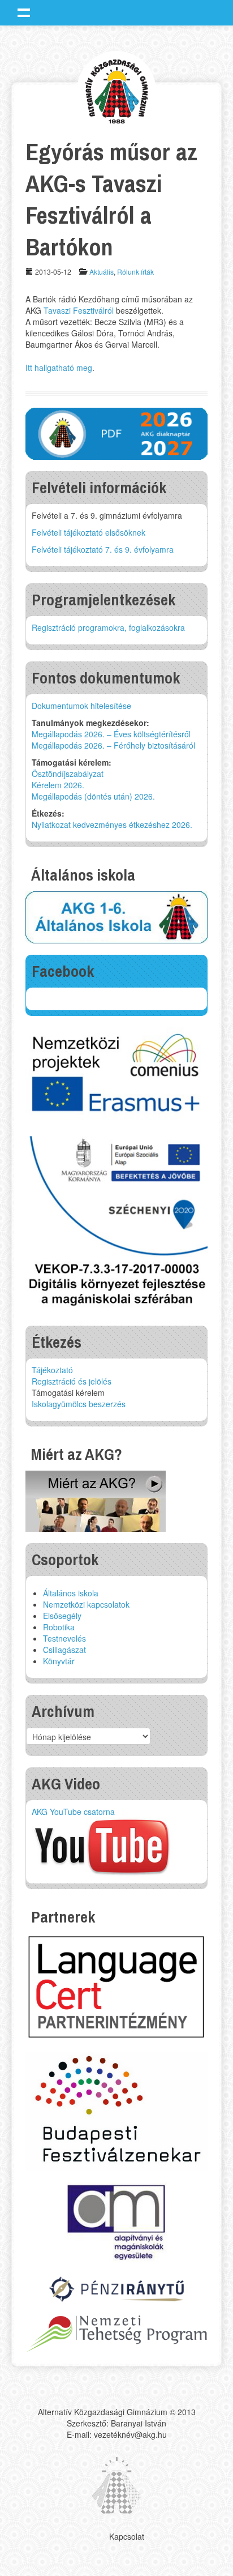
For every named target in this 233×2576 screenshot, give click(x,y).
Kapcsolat (127, 2536)
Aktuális (102, 272)
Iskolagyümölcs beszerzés (79, 1404)
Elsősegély (62, 1616)
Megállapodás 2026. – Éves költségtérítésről (111, 734)
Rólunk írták (135, 272)
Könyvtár (59, 1661)
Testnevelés (64, 1638)
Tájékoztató (52, 1370)
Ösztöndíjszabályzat (68, 774)
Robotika (59, 1627)
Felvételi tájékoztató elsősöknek (89, 532)
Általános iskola (71, 1593)
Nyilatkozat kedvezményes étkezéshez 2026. (112, 825)
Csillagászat (64, 1650)
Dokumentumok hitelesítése (81, 706)
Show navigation (24, 12)
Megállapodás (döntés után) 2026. (93, 796)
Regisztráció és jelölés (72, 1381)
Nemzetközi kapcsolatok (86, 1604)
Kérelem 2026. (58, 785)
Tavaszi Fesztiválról (79, 310)
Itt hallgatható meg (59, 368)
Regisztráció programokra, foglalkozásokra (108, 627)
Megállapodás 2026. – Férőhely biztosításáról (113, 745)
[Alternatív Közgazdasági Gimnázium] (117, 90)
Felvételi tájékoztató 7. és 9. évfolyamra (103, 549)
